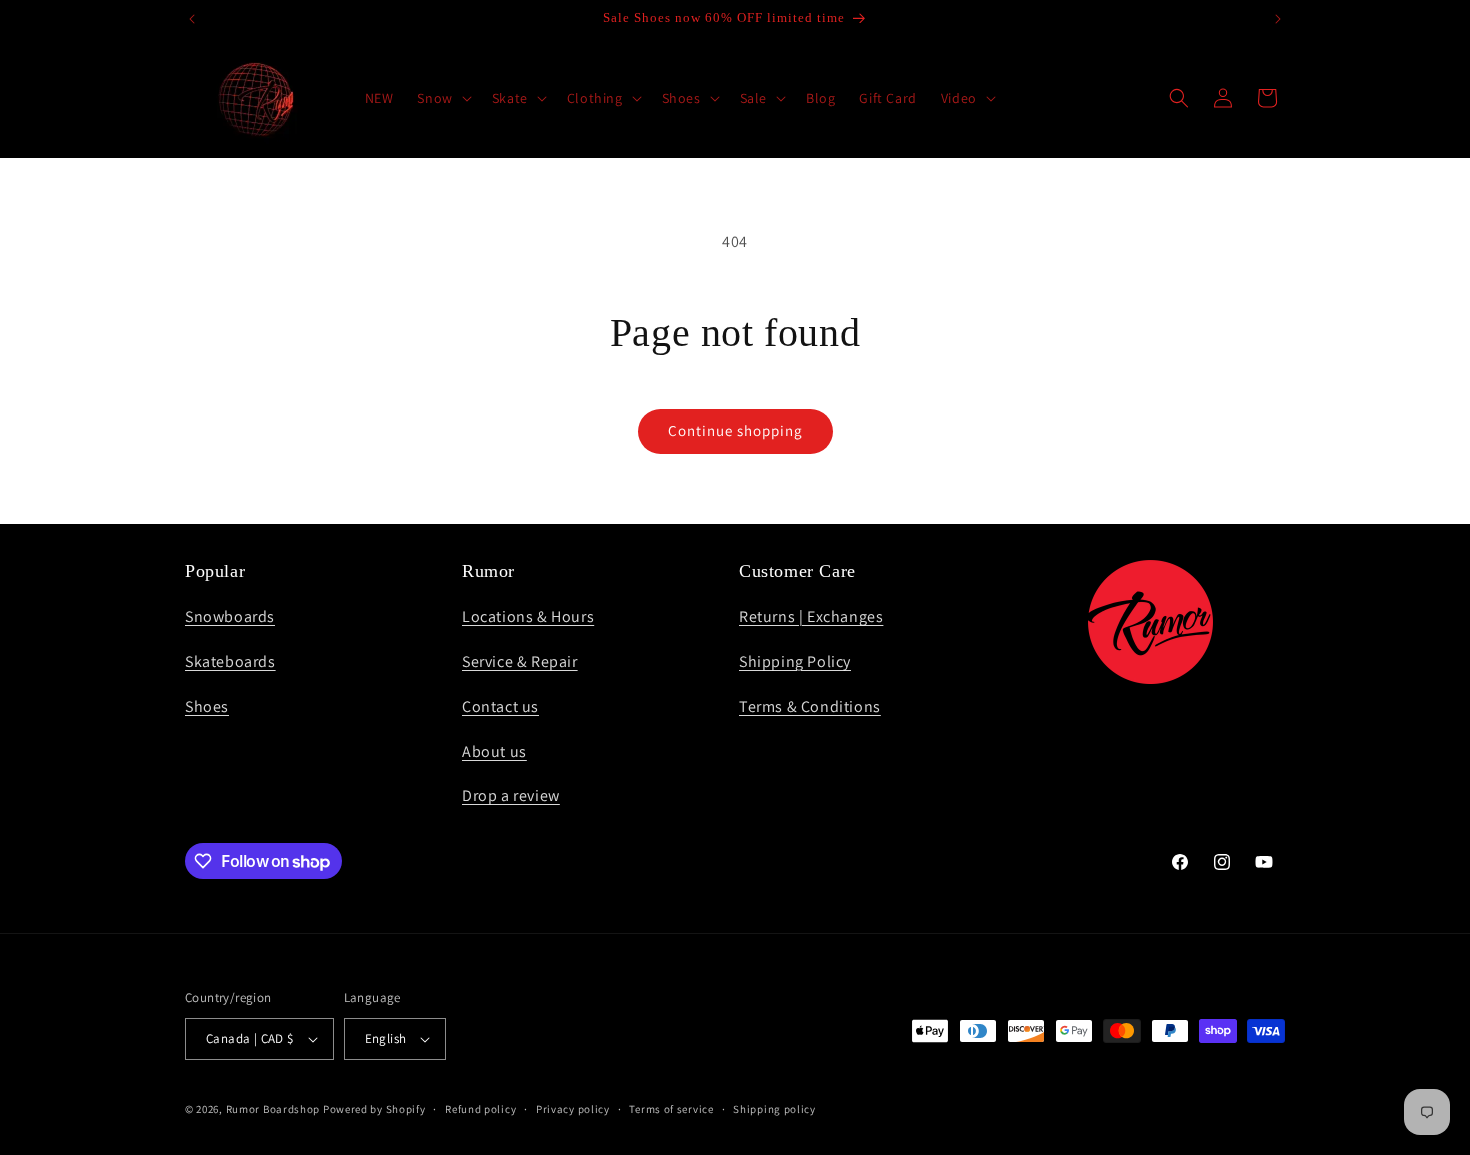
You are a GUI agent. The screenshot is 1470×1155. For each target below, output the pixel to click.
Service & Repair (520, 661)
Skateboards (230, 661)
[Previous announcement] (192, 19)
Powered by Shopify (374, 1109)
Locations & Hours (528, 616)
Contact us (500, 706)
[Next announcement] (1278, 19)
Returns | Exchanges (811, 616)
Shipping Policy (795, 661)
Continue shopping (735, 430)
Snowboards (230, 616)
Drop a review (511, 795)
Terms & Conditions (810, 706)
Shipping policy (774, 1109)
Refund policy (480, 1109)
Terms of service (671, 1109)
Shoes (207, 706)
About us (494, 751)
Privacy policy (573, 1109)
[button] (442, 98)
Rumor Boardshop (273, 1109)
